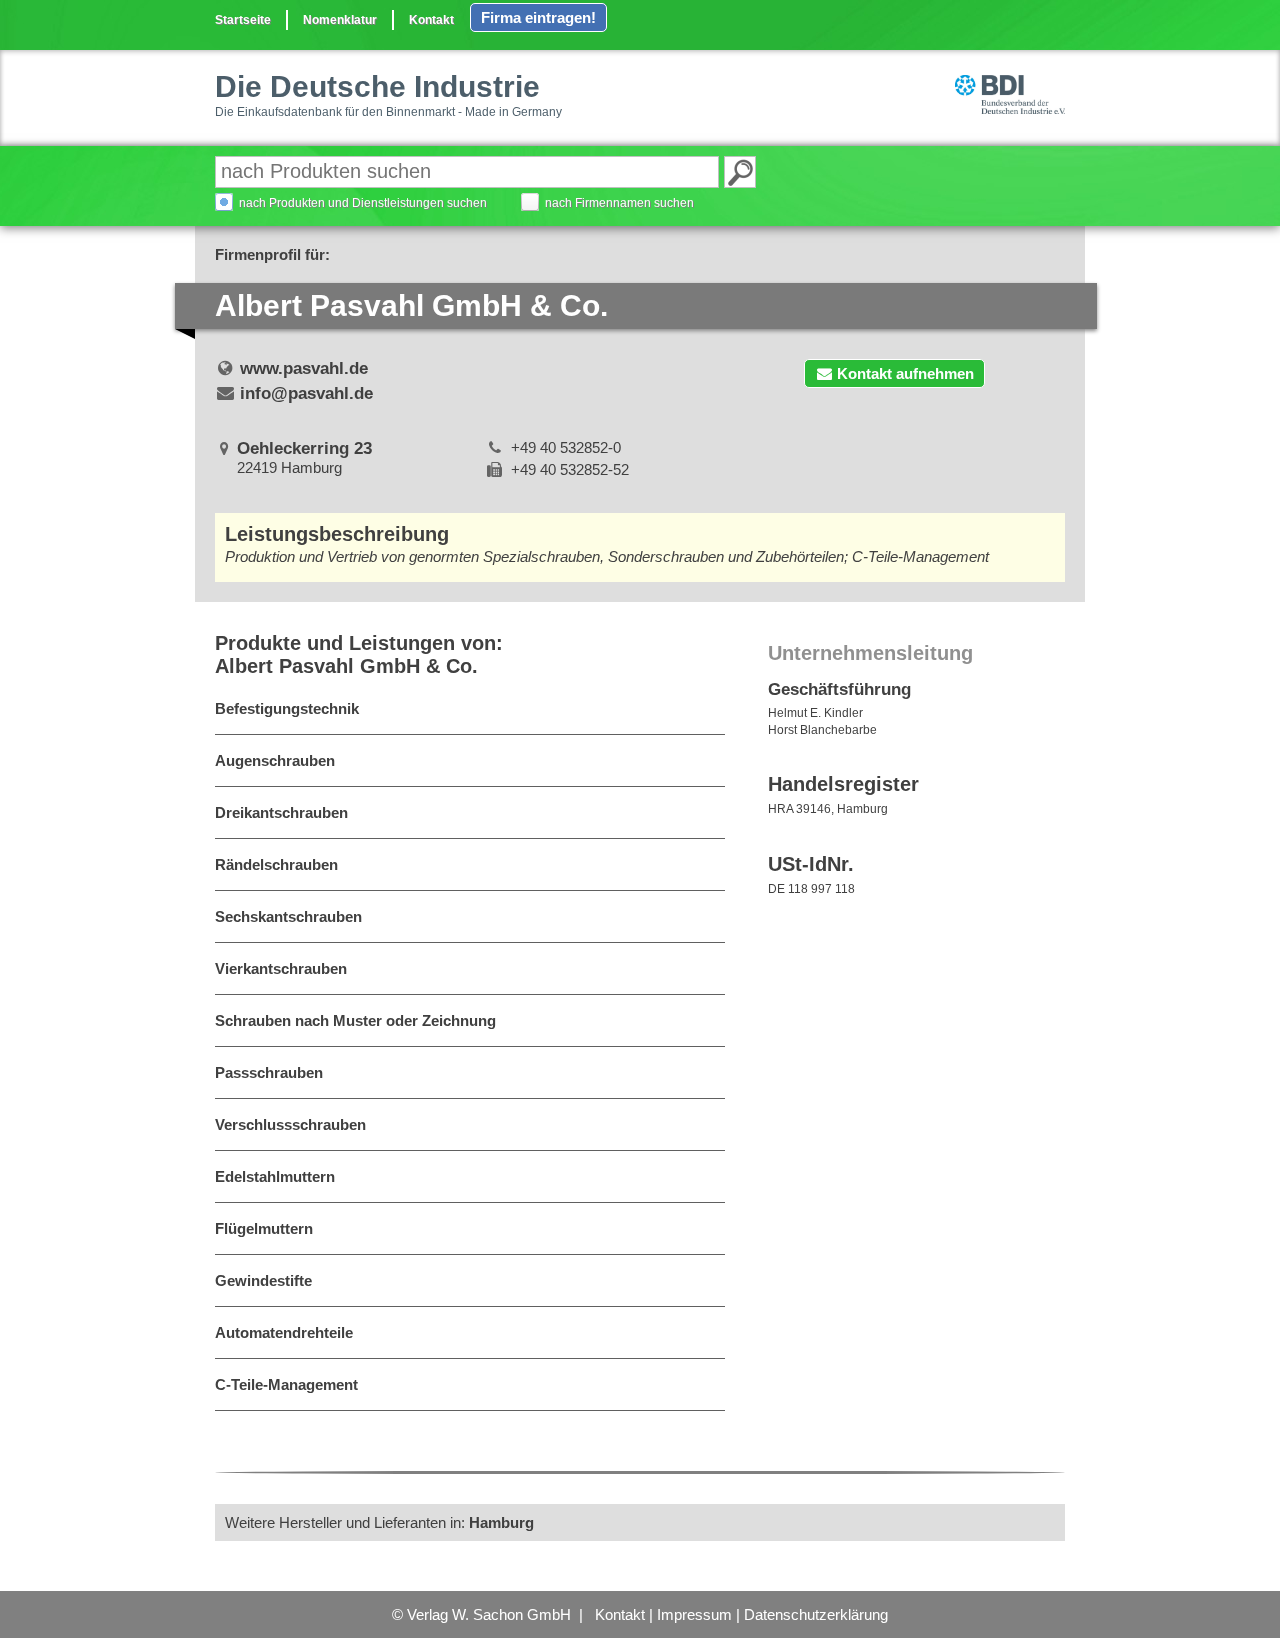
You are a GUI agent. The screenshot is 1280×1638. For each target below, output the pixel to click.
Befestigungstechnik (287, 708)
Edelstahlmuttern (275, 1176)
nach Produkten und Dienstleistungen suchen (363, 203)
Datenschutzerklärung (816, 1614)
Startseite (243, 20)
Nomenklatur (340, 20)
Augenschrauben (275, 760)
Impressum (694, 1614)
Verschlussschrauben (290, 1124)
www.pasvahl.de (304, 368)
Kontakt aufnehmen (905, 373)
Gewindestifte (263, 1280)
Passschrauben (269, 1072)
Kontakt (431, 20)
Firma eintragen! (538, 17)
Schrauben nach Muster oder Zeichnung (355, 1020)
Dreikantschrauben (281, 812)
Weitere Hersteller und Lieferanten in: (379, 1522)
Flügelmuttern (264, 1228)
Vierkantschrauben (281, 968)
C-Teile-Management (286, 1384)
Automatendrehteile (284, 1332)
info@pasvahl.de (306, 393)
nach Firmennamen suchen (619, 203)
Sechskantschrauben (288, 916)
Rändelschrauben (276, 864)
